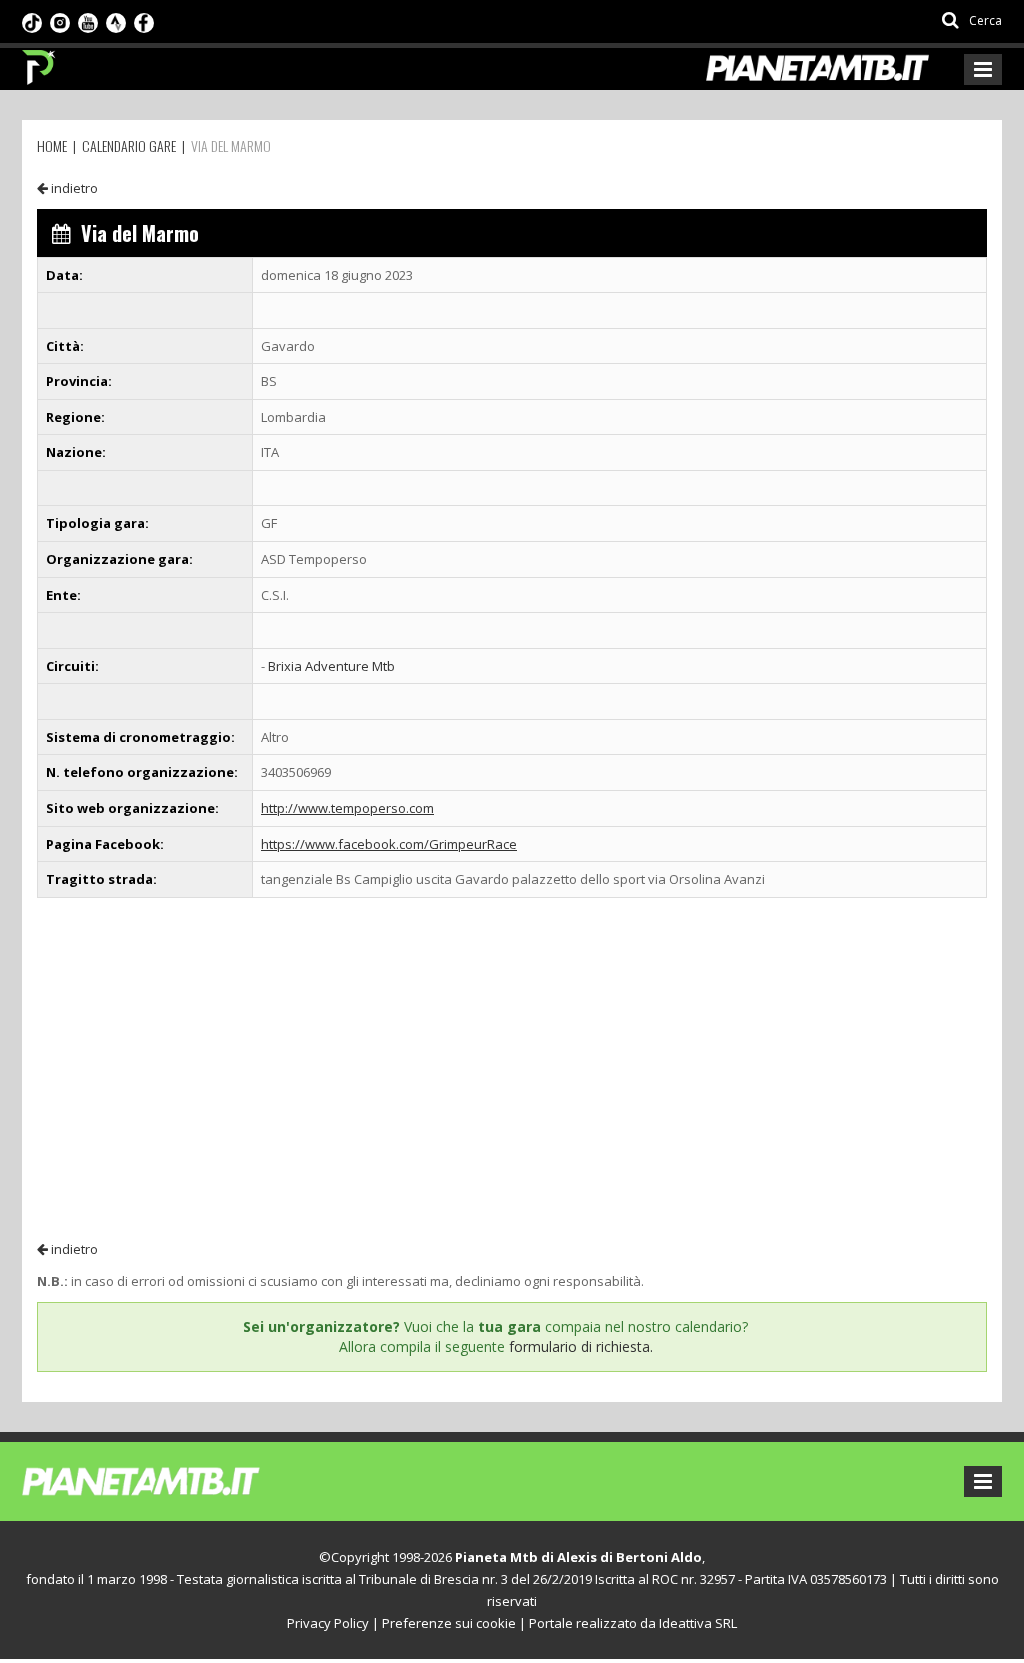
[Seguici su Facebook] (144, 21)
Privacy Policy (328, 1623)
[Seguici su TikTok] (32, 21)
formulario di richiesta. (581, 1346)
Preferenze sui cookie (449, 1623)
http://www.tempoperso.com (347, 808)
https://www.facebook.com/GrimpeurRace (389, 844)
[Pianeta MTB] (177, 1480)
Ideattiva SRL (698, 1623)
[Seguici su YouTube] (88, 21)
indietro (73, 188)
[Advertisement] (512, 1068)
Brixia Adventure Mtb (331, 666)
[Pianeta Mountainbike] (39, 62)
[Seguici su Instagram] (60, 21)
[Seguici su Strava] (116, 21)
